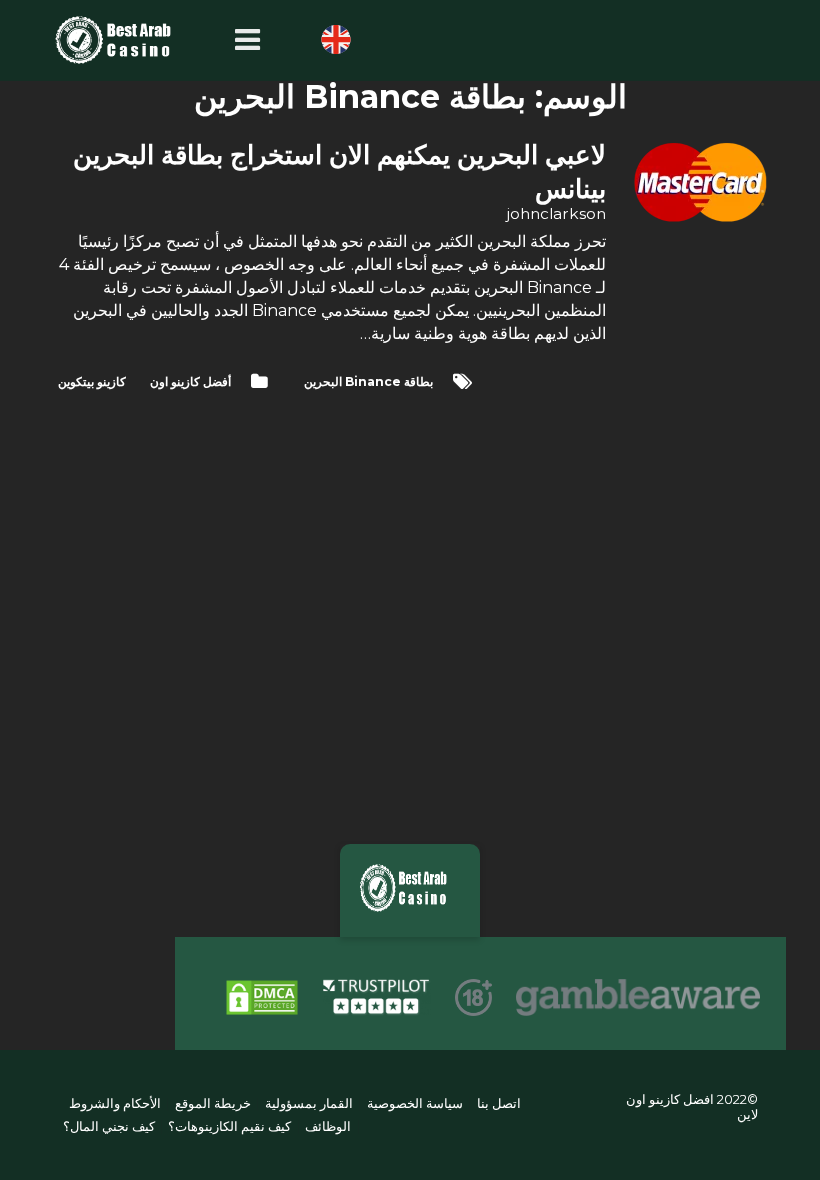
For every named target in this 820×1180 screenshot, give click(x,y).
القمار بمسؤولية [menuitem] (309, 1104)
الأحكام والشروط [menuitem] (115, 1104)
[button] (242, 40)
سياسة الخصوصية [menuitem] (415, 1104)
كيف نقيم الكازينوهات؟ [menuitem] (229, 1126)
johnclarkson (556, 213)
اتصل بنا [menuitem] (498, 1104)
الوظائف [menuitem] (328, 1126)
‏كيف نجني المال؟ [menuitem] (109, 1126)
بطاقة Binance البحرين (368, 381)
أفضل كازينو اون (190, 381)
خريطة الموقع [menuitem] (213, 1104)
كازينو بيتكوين (92, 381)
